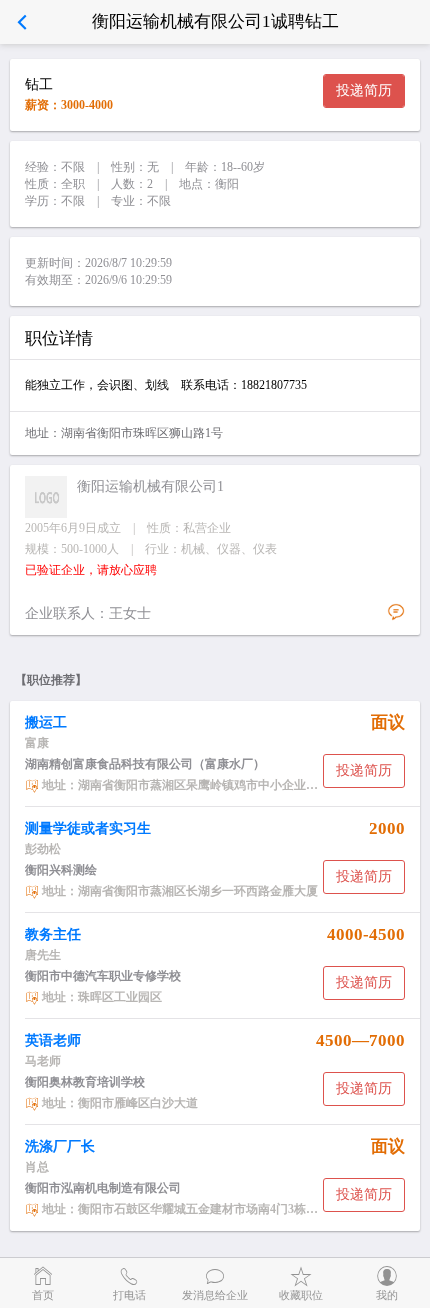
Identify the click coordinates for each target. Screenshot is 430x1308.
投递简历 (364, 90)
